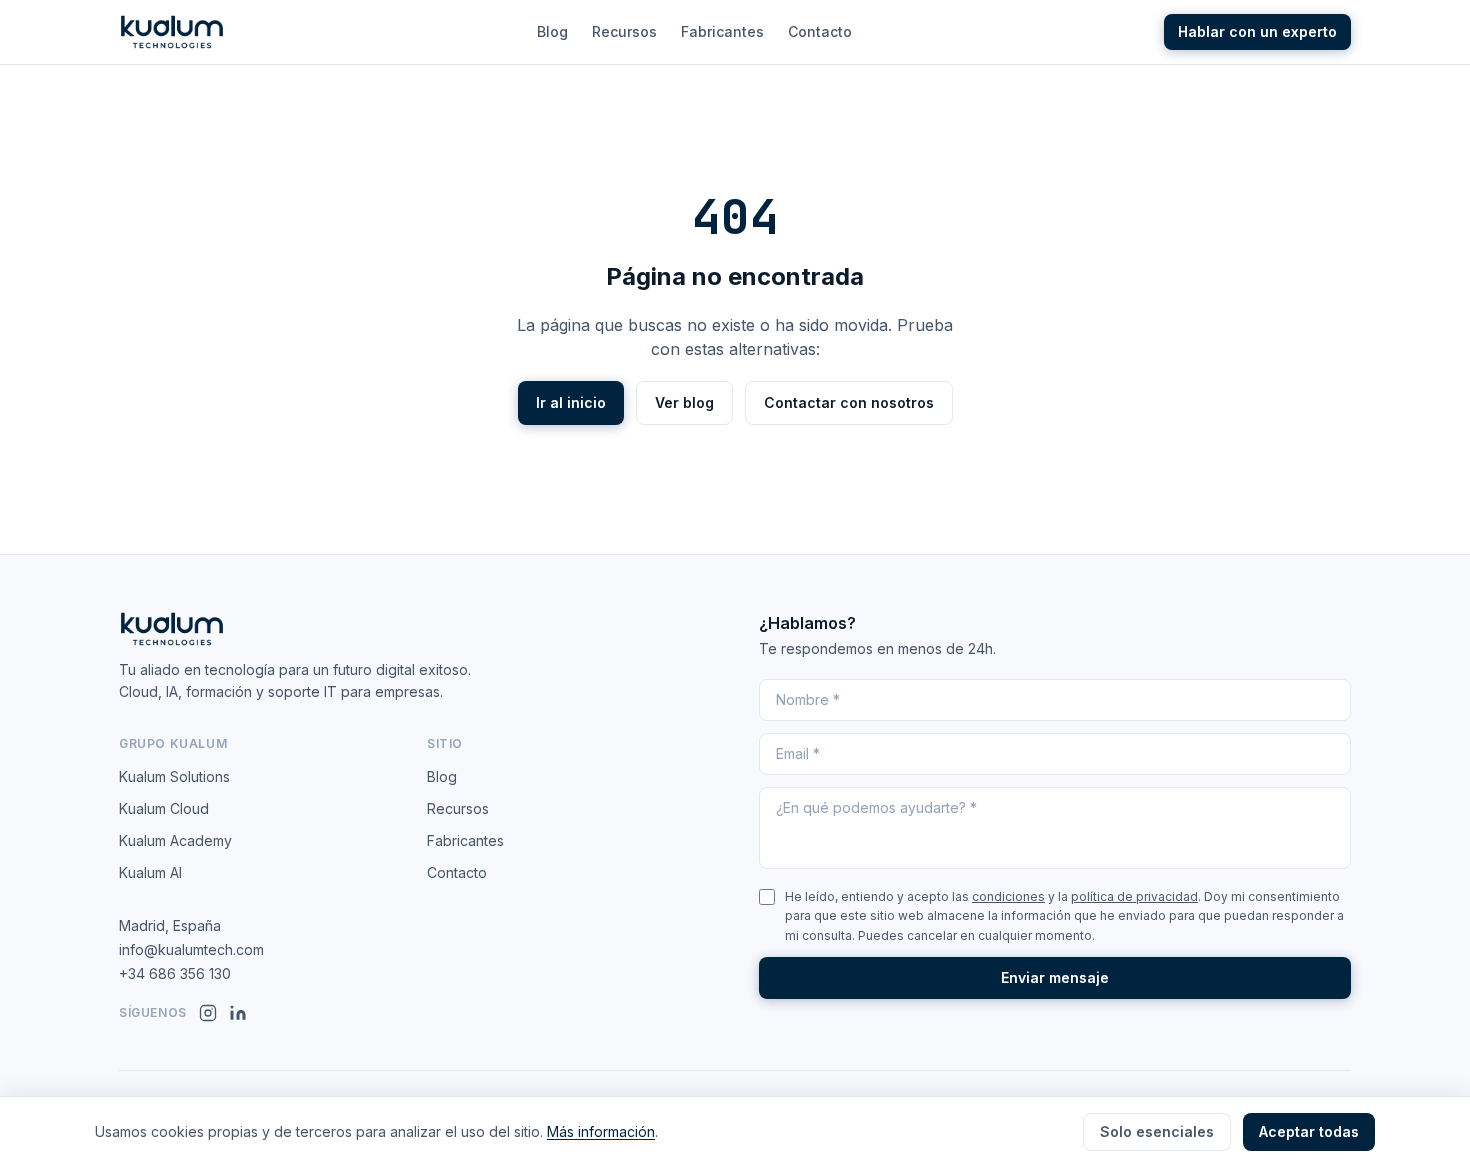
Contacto (820, 31)
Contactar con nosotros (849, 402)
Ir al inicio (571, 402)
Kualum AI (150, 872)
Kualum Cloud (164, 808)
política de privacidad (1134, 896)
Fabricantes (722, 31)
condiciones (1008, 896)
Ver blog (684, 402)
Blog (552, 31)
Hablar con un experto (1257, 31)
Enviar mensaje (1055, 977)
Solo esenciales (1157, 1131)
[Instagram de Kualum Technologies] (208, 1013)
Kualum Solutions (174, 776)
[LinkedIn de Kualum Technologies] (238, 1013)
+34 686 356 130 (175, 973)
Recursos (624, 31)
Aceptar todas (1309, 1131)
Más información (601, 1131)
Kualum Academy (175, 840)
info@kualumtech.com (191, 949)
